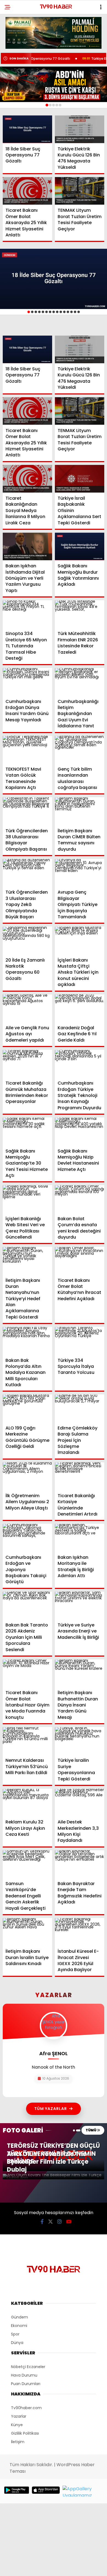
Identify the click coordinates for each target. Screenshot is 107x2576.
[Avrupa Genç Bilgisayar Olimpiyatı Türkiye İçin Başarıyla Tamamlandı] (80, 873)
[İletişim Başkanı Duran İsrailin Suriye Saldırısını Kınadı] (27, 1932)
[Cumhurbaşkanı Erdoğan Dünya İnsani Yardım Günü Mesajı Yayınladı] (27, 682)
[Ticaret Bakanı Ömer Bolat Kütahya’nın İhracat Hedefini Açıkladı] (80, 1261)
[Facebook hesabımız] (42, 2222)
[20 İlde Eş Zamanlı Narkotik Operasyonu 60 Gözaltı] (27, 940)
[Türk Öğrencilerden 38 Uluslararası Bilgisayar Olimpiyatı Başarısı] (27, 811)
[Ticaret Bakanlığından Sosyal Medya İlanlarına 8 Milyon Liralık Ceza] (27, 479)
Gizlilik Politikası (25, 2433)
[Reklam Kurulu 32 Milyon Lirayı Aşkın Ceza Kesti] (27, 1802)
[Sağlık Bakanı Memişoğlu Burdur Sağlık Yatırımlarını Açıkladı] (80, 546)
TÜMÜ (91, 2130)
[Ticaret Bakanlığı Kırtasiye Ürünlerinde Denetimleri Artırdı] (80, 1476)
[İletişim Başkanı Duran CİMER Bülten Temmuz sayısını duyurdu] (80, 811)
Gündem (19, 2317)
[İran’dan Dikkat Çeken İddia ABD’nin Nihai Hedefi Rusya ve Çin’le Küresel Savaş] (54, 84)
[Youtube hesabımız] (69, 2222)
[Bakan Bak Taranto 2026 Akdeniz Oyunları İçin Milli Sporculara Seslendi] (27, 1606)
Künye (17, 2425)
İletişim (18, 2442)
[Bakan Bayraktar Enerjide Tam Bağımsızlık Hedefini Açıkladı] (80, 1864)
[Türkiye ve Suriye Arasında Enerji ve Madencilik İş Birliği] (80, 1606)
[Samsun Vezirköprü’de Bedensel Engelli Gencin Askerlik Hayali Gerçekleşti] (27, 1864)
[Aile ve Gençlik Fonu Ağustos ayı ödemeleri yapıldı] (27, 1008)
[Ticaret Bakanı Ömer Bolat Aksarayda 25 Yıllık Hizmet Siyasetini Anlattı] (27, 191)
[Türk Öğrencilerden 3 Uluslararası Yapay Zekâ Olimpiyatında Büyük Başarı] (27, 873)
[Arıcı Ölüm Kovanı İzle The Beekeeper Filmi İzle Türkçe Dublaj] (54, 2177)
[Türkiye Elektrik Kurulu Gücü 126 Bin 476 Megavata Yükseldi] (80, 129)
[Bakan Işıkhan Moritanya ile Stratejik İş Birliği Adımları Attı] (80, 1538)
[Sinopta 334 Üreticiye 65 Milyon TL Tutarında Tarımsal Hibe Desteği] (27, 614)
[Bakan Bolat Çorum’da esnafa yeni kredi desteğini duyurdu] (80, 1199)
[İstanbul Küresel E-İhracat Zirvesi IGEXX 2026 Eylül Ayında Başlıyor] (80, 1932)
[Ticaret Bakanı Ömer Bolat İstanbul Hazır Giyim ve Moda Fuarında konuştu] (27, 1673)
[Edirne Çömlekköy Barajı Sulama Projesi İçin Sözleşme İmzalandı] (80, 1408)
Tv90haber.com (26, 2408)
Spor (15, 2334)
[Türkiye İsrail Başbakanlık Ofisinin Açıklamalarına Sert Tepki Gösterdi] (80, 479)
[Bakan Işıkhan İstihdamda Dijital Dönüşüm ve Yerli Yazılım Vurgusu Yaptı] (27, 546)
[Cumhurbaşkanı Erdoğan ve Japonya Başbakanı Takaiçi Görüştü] (27, 1538)
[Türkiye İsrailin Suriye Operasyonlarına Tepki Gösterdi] (80, 1741)
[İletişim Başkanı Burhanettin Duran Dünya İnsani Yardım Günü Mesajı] (80, 1673)
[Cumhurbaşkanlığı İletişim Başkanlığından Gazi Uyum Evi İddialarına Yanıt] (80, 682)
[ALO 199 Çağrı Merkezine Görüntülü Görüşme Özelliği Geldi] (27, 1408)
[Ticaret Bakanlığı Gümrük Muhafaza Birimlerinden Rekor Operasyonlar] (27, 1064)
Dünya (17, 2343)
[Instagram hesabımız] (60, 2222)
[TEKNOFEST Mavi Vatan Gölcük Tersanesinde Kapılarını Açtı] (27, 750)
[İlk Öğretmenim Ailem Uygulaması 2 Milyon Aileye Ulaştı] (27, 1476)
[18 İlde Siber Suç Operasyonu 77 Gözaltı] (27, 129)
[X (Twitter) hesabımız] (50, 2222)
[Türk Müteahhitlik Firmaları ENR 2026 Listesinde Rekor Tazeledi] (80, 614)
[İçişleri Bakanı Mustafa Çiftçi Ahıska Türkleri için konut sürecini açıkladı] (80, 940)
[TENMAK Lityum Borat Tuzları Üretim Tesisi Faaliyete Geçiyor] (80, 191)
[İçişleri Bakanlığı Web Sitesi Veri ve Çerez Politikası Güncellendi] (27, 1199)
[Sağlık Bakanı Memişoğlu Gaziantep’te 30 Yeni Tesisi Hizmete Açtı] (27, 1131)
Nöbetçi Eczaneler (28, 2367)
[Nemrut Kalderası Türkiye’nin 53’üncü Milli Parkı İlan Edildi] (27, 1741)
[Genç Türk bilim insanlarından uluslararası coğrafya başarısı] (80, 750)
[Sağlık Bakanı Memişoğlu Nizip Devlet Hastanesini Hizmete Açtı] (80, 1131)
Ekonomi (19, 2326)
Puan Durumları (26, 2384)
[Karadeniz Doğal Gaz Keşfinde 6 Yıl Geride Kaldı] (80, 1008)
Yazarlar (19, 2416)
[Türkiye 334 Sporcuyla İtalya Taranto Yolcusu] (80, 1341)
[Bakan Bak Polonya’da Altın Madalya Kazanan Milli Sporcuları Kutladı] (27, 1341)
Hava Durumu (24, 2375)
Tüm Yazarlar (51, 2109)
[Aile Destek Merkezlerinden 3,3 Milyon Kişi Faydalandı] (80, 1802)
